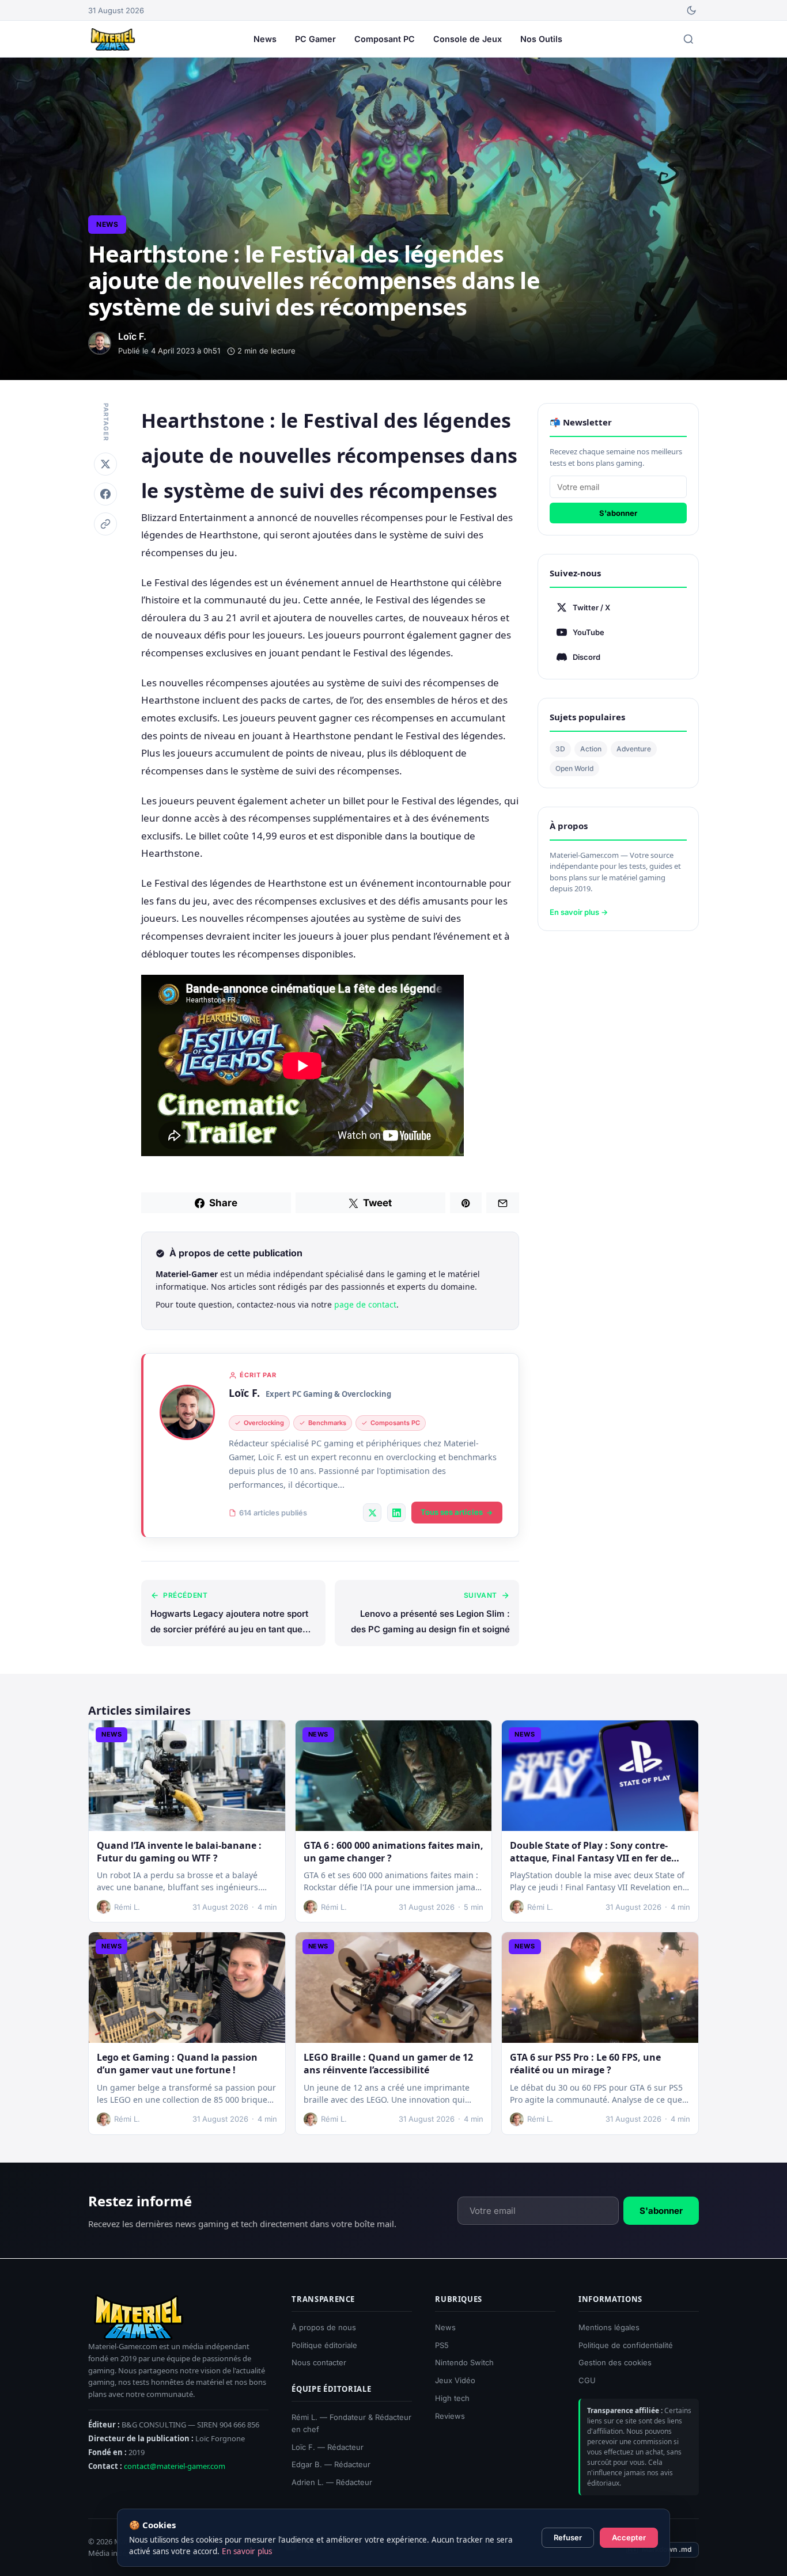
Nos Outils (541, 39)
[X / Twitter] (372, 1513)
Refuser (568, 2537)
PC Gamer (315, 39)
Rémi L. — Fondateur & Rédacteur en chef (351, 2423)
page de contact (365, 1304)
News (265, 39)
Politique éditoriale (324, 2345)
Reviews (450, 2415)
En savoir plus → (579, 912)
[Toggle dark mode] (691, 10)
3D (560, 749)
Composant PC (385, 39)
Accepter (629, 2537)
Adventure (634, 749)
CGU (587, 2380)
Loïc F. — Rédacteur (328, 2446)
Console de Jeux (468, 39)
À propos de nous (324, 2327)
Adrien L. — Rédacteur (332, 2482)
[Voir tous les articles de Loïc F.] (187, 1412)
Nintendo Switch (464, 2362)
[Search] (688, 39)
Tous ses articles (452, 1512)
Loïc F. (244, 1393)
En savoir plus (247, 2551)
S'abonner (618, 513)
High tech (452, 2398)
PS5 (442, 2345)
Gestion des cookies (615, 2362)
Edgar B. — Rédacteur (331, 2464)
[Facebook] (105, 494)
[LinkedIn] (396, 1513)
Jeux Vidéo (455, 2380)
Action (591, 749)
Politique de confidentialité (626, 2345)
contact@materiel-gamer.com (175, 2466)
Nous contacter (319, 2362)
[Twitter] (105, 464)
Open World (574, 768)
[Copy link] (105, 524)
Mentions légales (609, 2327)
